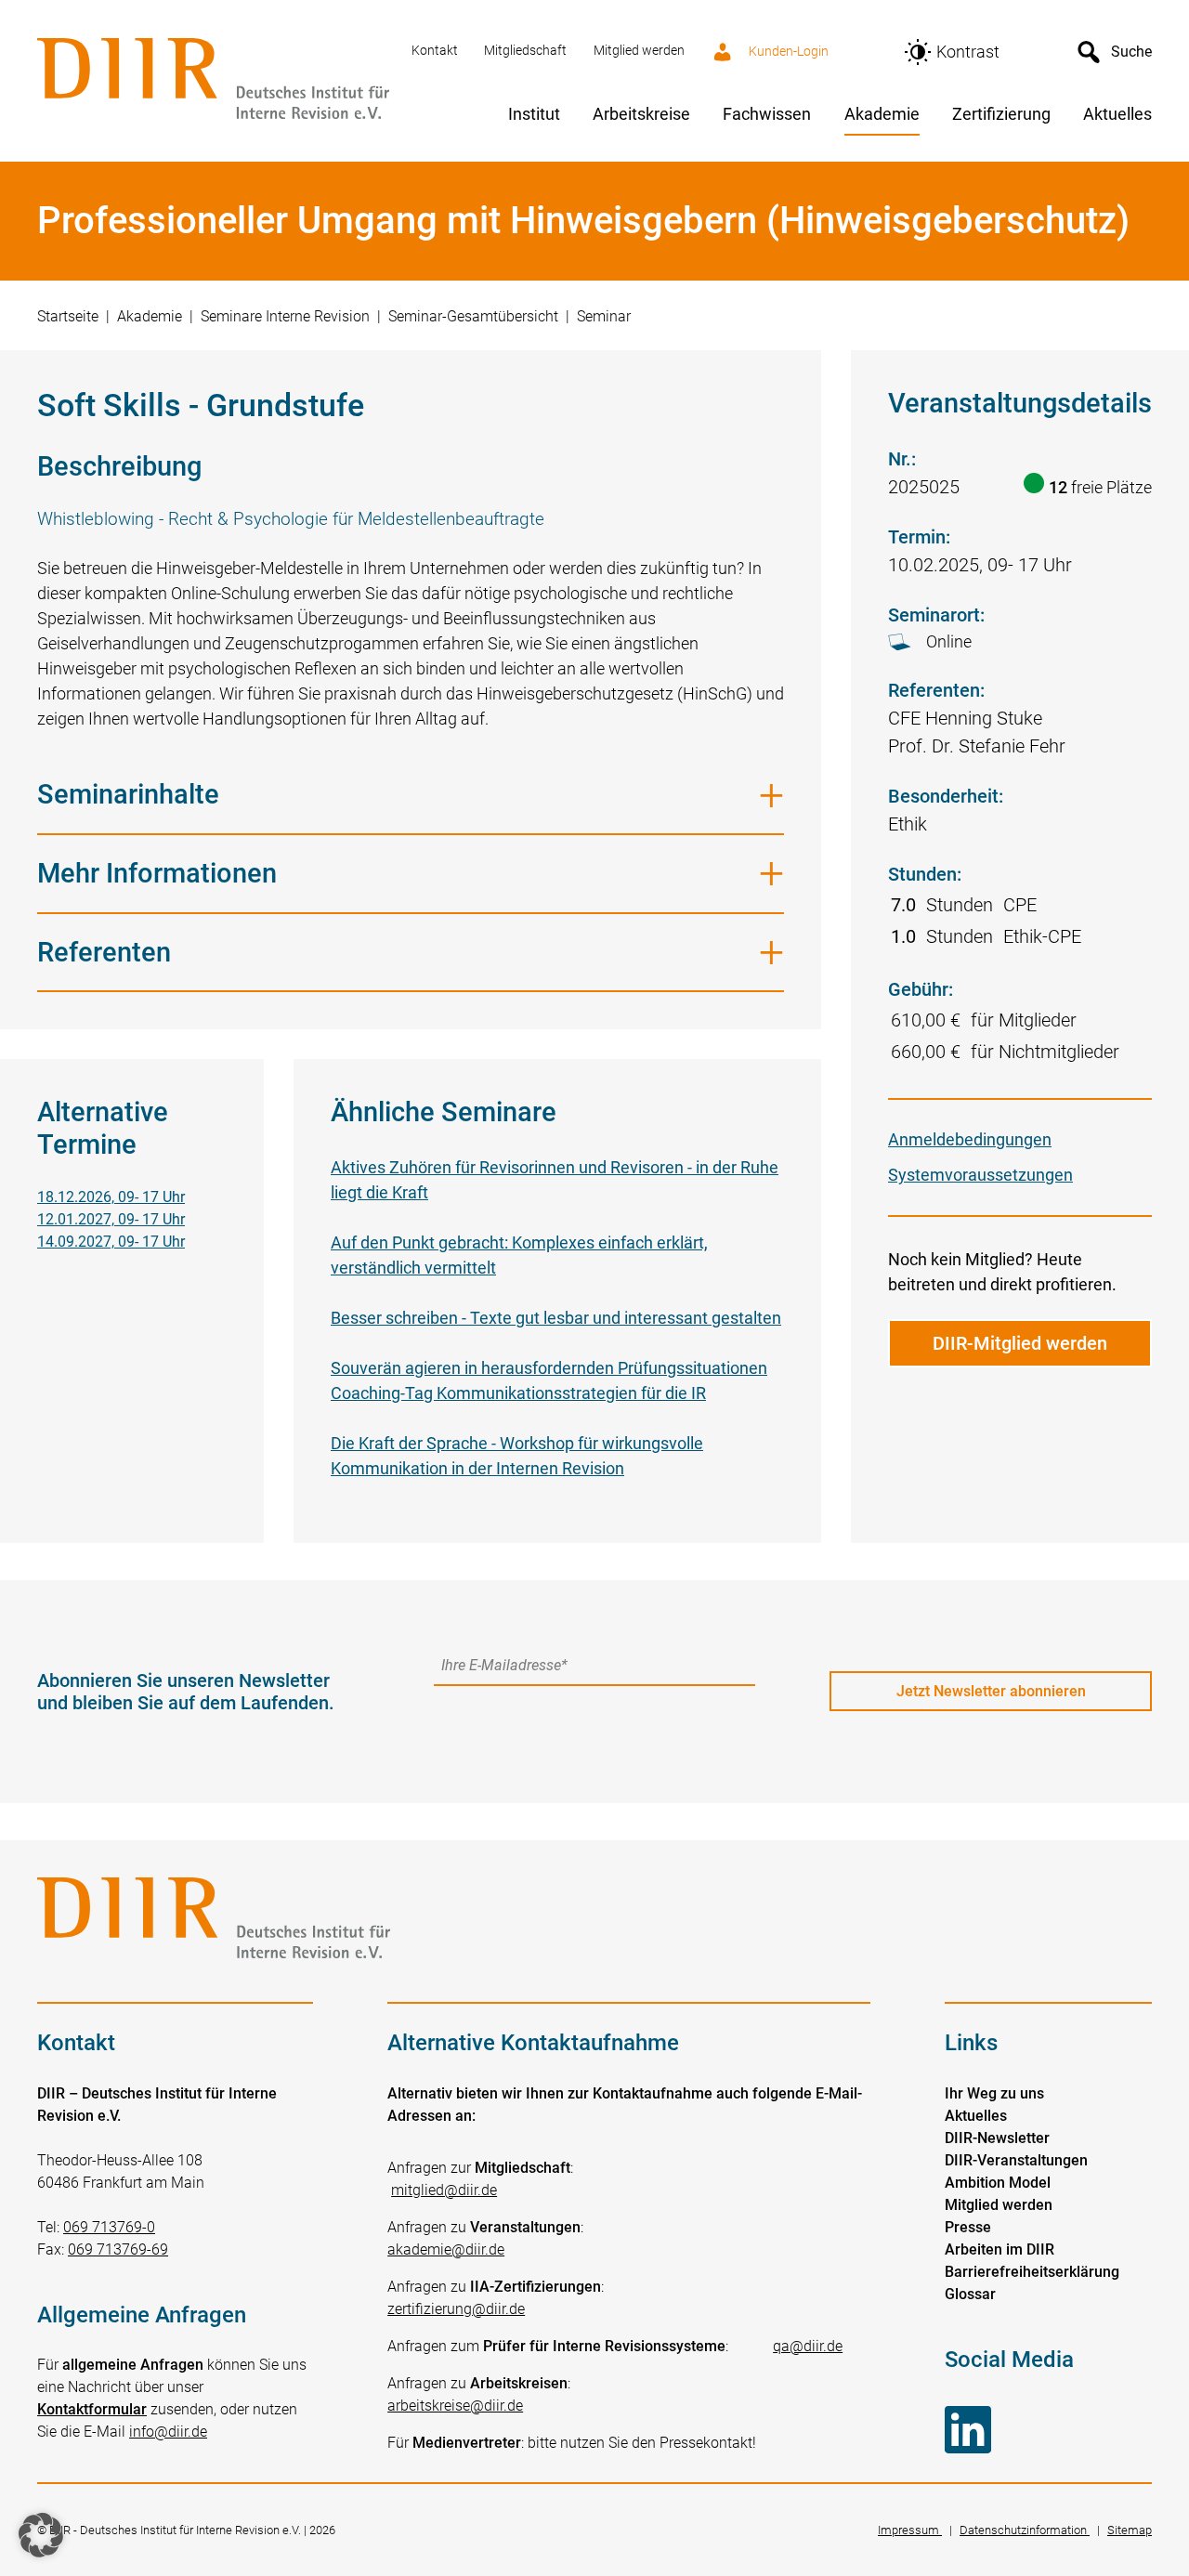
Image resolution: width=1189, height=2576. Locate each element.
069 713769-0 (109, 2227)
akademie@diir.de (446, 2249)
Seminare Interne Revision (285, 316)
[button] (41, 2535)
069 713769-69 (118, 2249)
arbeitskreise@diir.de (455, 2406)
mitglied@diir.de (444, 2190)
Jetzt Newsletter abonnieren (991, 1691)
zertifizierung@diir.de (456, 2309)
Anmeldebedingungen (970, 1139)
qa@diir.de (808, 2346)
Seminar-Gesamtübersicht (473, 316)
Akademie (150, 316)
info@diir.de (168, 2432)
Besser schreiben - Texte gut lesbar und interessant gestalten (556, 1318)
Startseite (68, 316)
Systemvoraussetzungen (980, 1175)
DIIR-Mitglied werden (1020, 1343)
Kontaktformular (92, 2409)
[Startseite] (213, 80)
